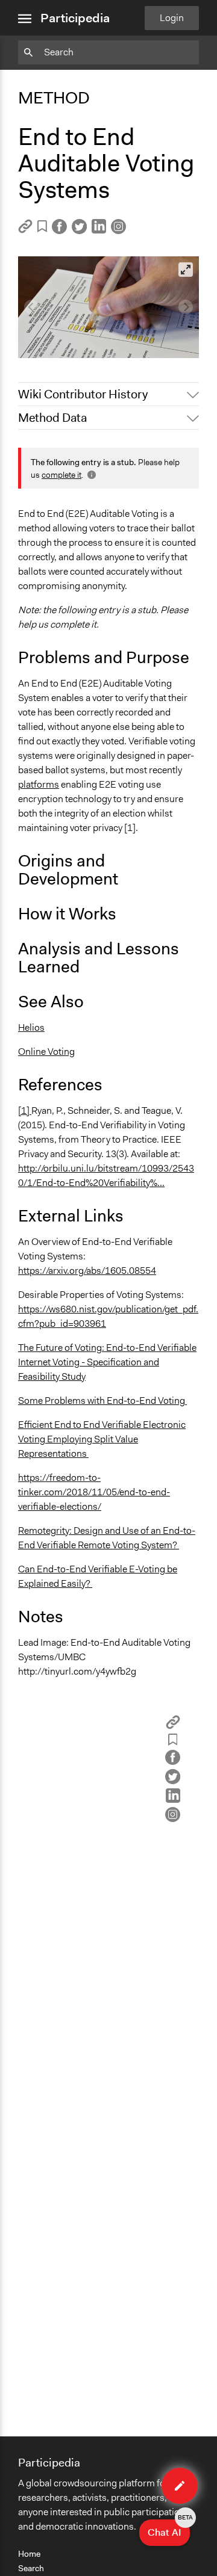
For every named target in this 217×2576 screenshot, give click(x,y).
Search (31, 2568)
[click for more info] (90, 475)
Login (172, 18)
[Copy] (25, 230)
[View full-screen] (186, 270)
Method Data (52, 418)
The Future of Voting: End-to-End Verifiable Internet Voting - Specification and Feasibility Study (107, 1362)
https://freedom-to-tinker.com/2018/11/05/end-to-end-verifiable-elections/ (94, 1492)
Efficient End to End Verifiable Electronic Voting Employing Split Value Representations (102, 1439)
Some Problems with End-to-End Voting (102, 1401)
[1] (25, 1110)
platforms (39, 784)
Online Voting (46, 1052)
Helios (31, 1027)
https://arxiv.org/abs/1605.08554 (87, 1271)
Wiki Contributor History (83, 394)
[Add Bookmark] (42, 228)
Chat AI (169, 2529)
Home (29, 2554)
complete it (61, 475)
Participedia (75, 18)
